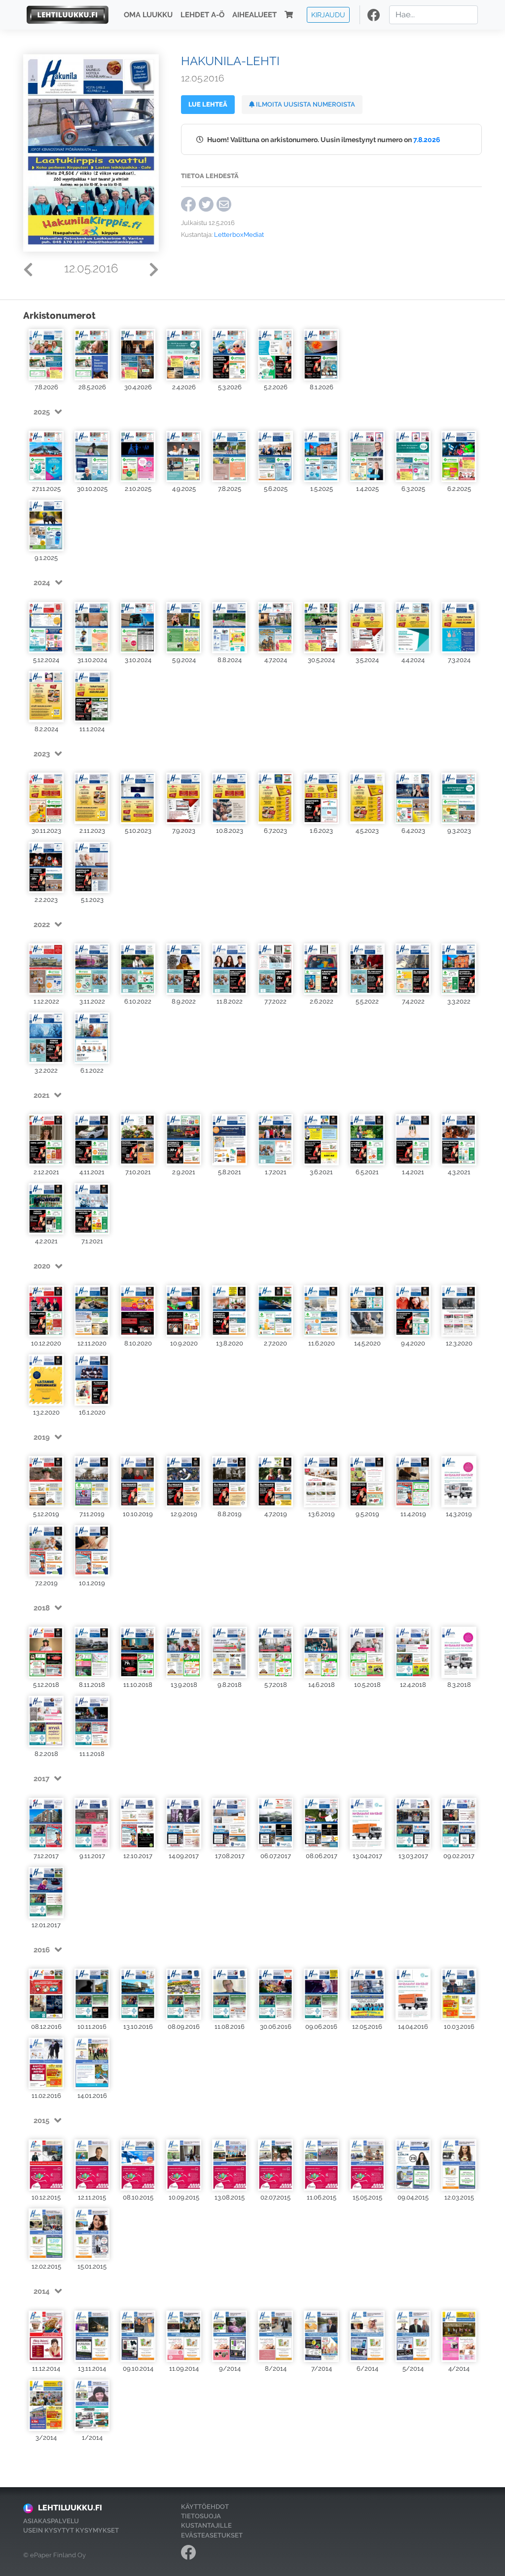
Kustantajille (206, 2525)
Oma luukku (148, 15)
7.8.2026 (427, 139)
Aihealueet (254, 15)
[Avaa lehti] (46, 355)
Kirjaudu (328, 15)
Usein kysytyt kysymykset (71, 2530)
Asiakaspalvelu (51, 2521)
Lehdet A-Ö (202, 15)
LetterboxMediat (239, 235)
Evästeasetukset (212, 2535)
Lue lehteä (208, 104)
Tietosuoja (201, 2516)
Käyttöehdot (205, 2507)
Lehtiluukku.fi (70, 2508)
